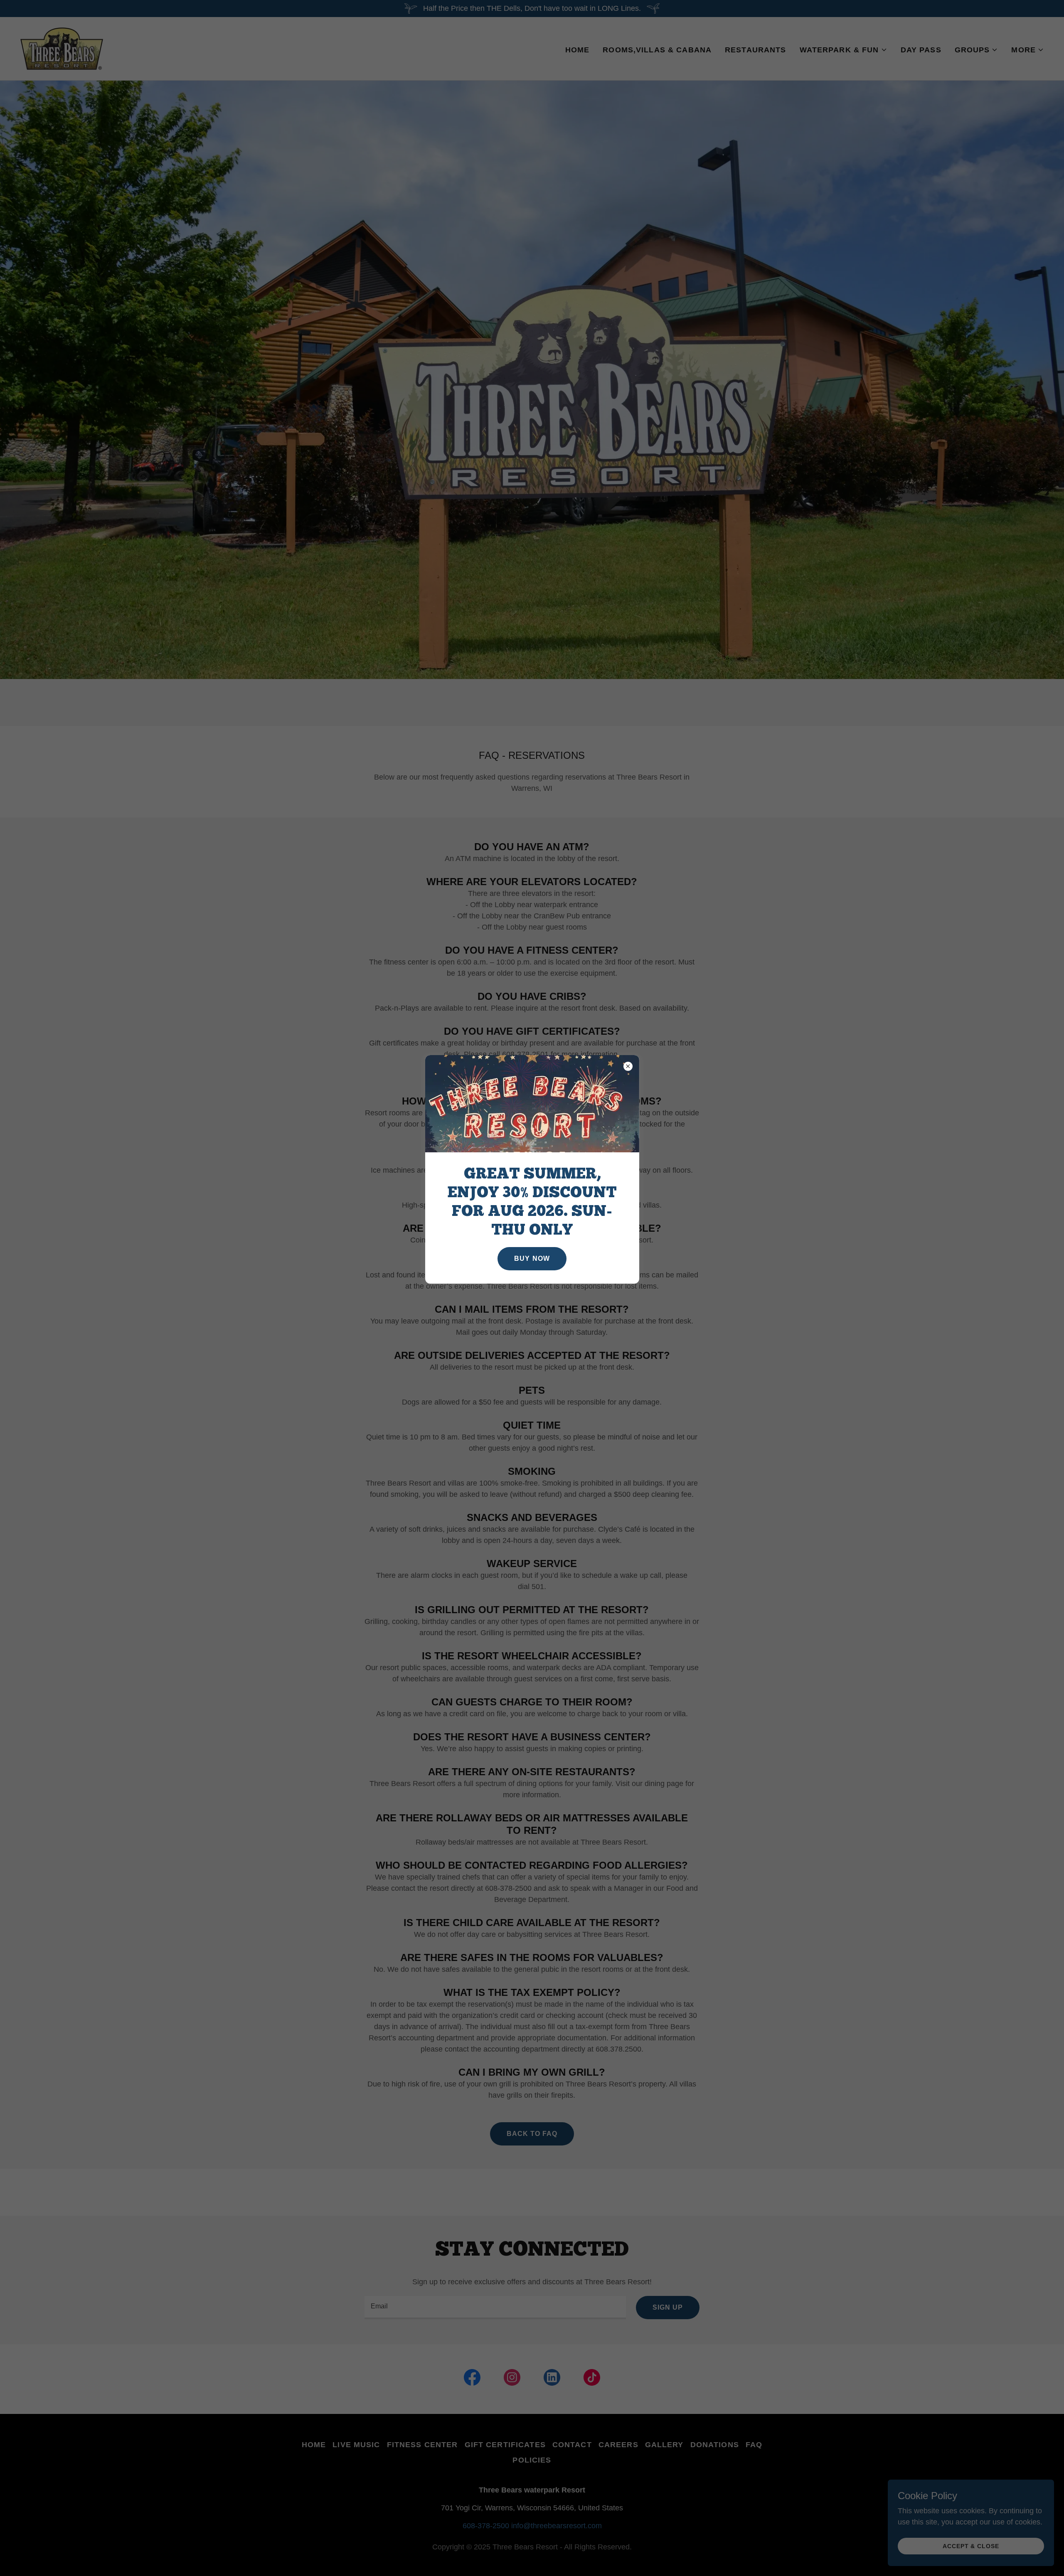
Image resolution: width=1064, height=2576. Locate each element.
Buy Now (532, 1258)
